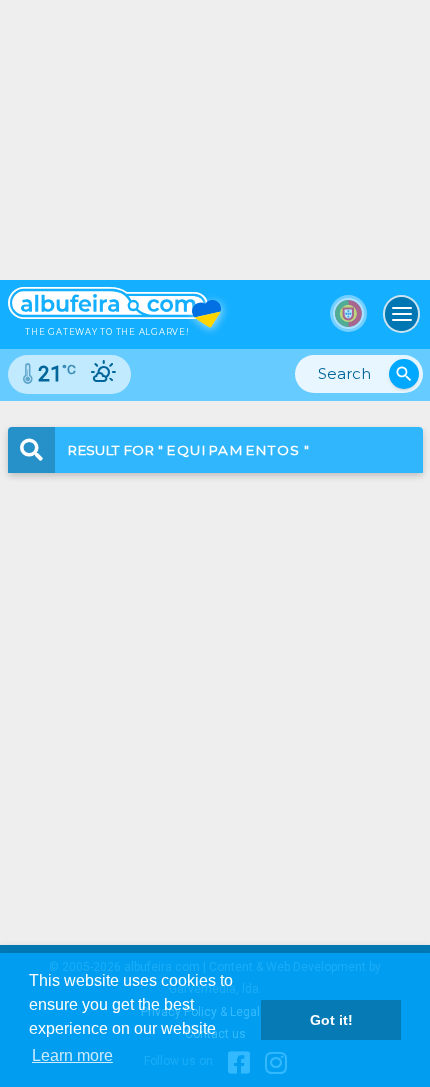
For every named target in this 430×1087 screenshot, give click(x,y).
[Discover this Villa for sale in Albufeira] (215, 140)
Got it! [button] (331, 1020)
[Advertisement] (215, 692)
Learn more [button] (72, 1055)
